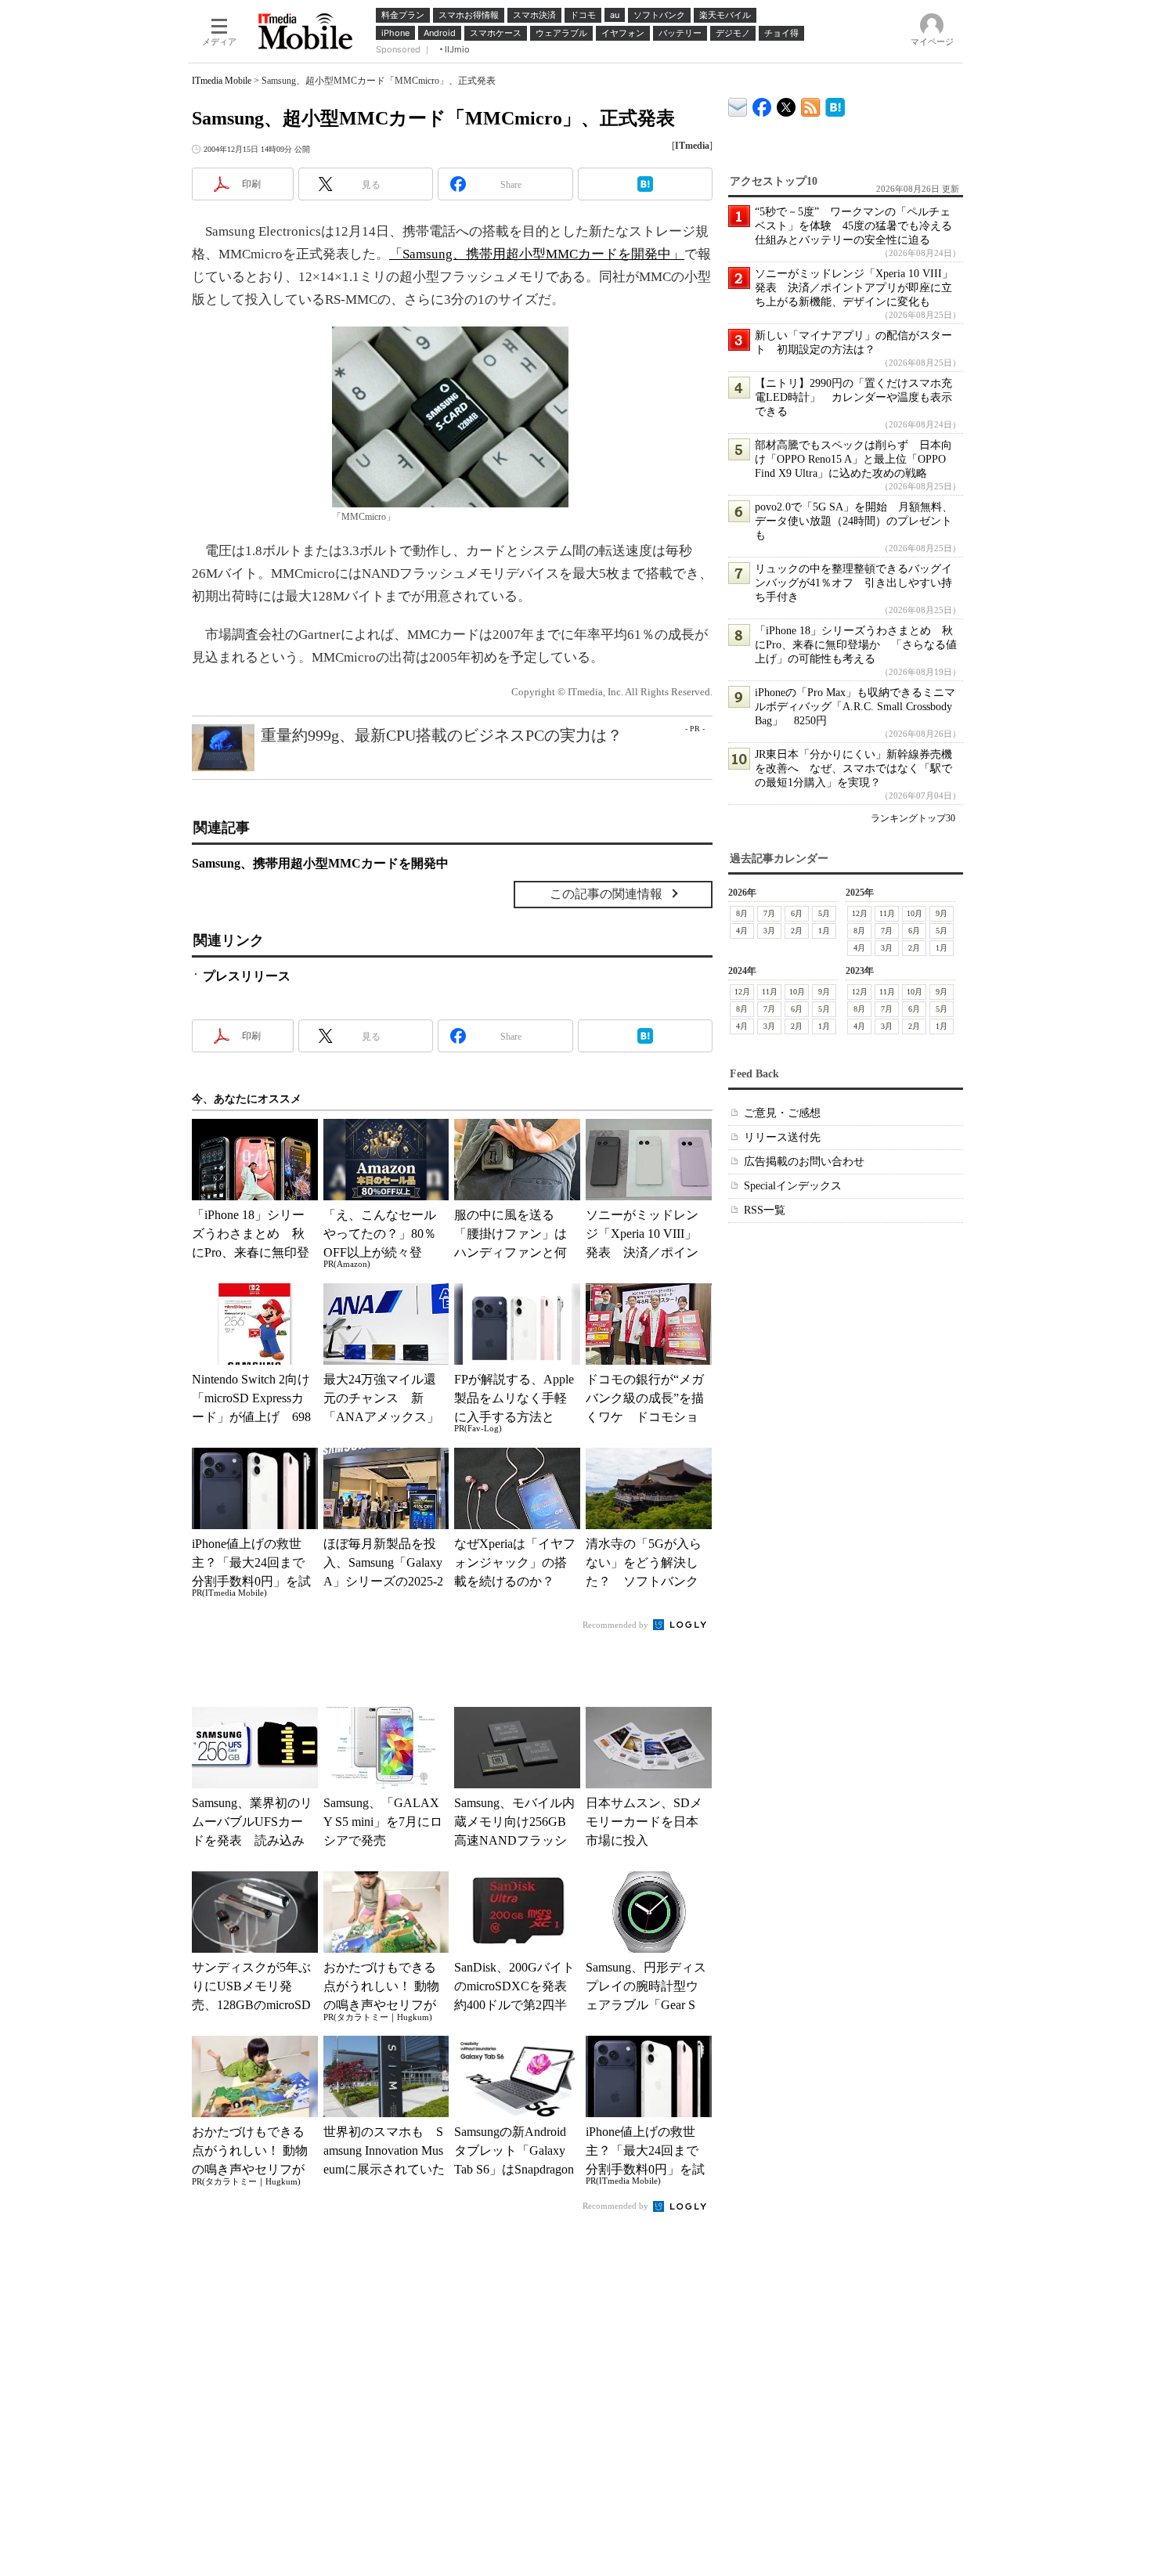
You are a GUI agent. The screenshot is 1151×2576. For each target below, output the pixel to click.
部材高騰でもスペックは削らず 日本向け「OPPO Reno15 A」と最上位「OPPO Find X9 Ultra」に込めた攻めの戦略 (853, 459)
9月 (942, 913)
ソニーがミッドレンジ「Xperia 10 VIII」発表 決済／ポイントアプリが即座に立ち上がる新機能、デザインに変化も (854, 288)
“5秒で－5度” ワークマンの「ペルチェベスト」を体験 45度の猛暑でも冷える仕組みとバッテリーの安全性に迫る (853, 226)
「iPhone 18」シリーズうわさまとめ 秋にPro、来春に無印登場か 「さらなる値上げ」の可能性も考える (856, 645)
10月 (915, 913)
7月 (769, 913)
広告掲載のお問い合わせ (804, 1162)
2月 (797, 931)
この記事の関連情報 (606, 894)
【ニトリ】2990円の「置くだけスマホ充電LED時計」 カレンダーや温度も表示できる (853, 397)
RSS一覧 (765, 1210)
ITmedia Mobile (222, 81)
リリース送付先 (782, 1137)
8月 (742, 913)
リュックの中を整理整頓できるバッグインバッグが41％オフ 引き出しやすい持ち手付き (853, 583)
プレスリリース (247, 976)
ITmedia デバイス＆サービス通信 (738, 105)
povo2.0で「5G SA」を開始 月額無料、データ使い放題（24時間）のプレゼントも (854, 521)
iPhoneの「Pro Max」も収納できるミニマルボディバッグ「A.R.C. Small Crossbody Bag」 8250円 (855, 707)
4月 (742, 931)
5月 (824, 913)
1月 (824, 931)
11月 (887, 913)
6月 (797, 913)
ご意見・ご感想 (782, 1113)
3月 (769, 931)
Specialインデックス (793, 1186)
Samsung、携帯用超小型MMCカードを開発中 (320, 863)
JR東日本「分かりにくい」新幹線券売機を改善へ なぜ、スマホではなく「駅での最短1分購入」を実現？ (853, 768)
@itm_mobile (787, 104)
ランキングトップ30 (913, 818)
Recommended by (617, 1625)
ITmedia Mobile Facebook (762, 104)
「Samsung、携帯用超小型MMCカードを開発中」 (537, 254)
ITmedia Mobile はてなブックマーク (835, 105)
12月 (860, 913)
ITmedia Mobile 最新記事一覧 (811, 105)
